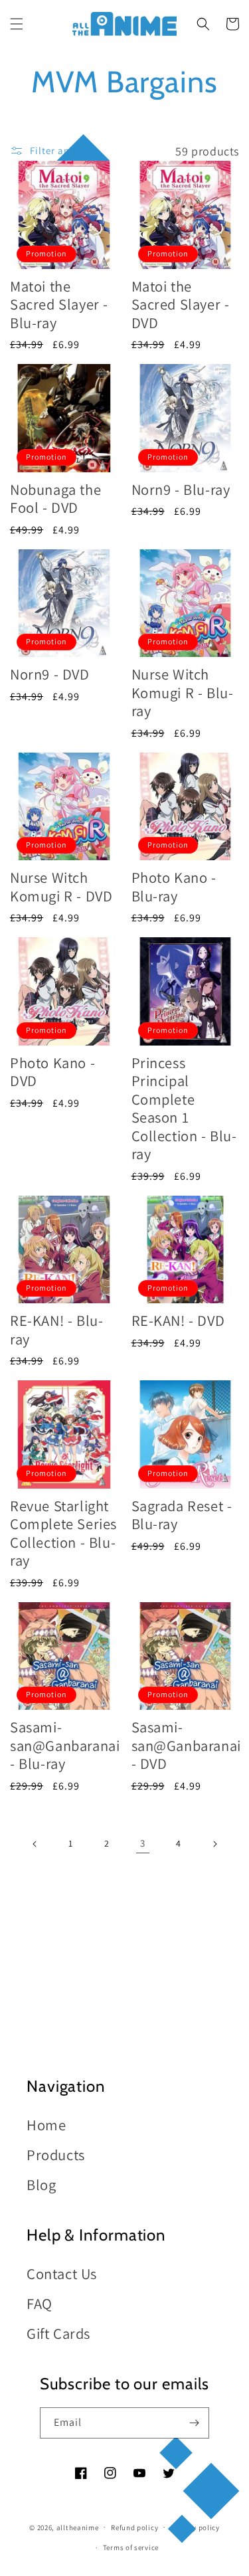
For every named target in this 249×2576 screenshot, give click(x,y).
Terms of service (131, 2547)
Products (56, 2155)
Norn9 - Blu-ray (181, 489)
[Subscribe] (194, 2423)
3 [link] (143, 1843)
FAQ (40, 2303)
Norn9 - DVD (50, 674)
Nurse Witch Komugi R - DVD (61, 886)
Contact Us (62, 2273)
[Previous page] (35, 1844)
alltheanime (78, 2527)
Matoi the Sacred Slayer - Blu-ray (59, 304)
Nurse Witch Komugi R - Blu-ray (183, 692)
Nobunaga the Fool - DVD (55, 499)
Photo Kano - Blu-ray (174, 886)
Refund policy (134, 2528)
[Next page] (214, 1844)
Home (46, 2125)
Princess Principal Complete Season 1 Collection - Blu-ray (184, 1108)
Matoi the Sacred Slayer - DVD (181, 304)
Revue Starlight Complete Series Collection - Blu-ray (63, 1533)
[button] (17, 24)
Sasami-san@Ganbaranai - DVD (186, 1745)
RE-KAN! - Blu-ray (56, 1330)
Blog (41, 2184)
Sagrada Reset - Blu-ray (182, 1515)
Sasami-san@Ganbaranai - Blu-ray (65, 1745)
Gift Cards (58, 2333)
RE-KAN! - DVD (178, 1320)
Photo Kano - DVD (52, 1072)
